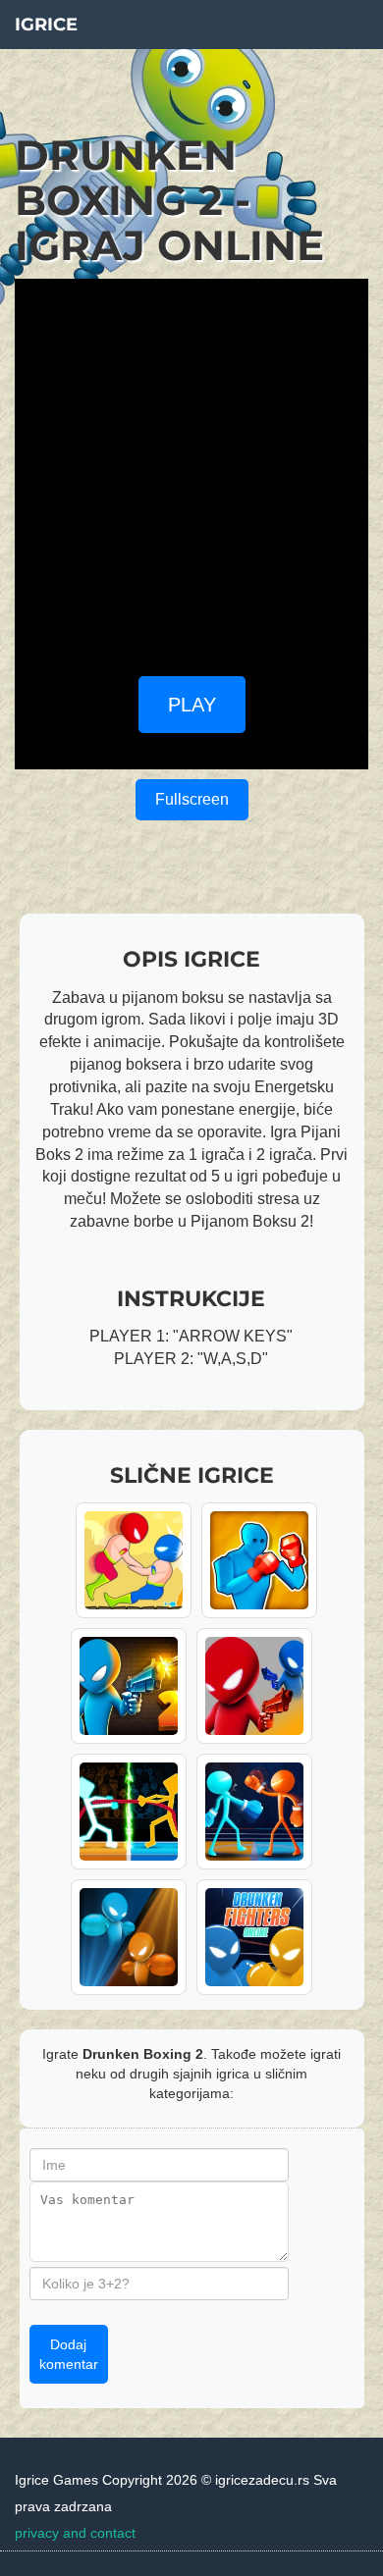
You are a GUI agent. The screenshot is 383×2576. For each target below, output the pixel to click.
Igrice (46, 25)
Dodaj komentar (69, 2354)
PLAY (192, 705)
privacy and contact (75, 2533)
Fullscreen (192, 799)
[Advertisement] (191, 470)
